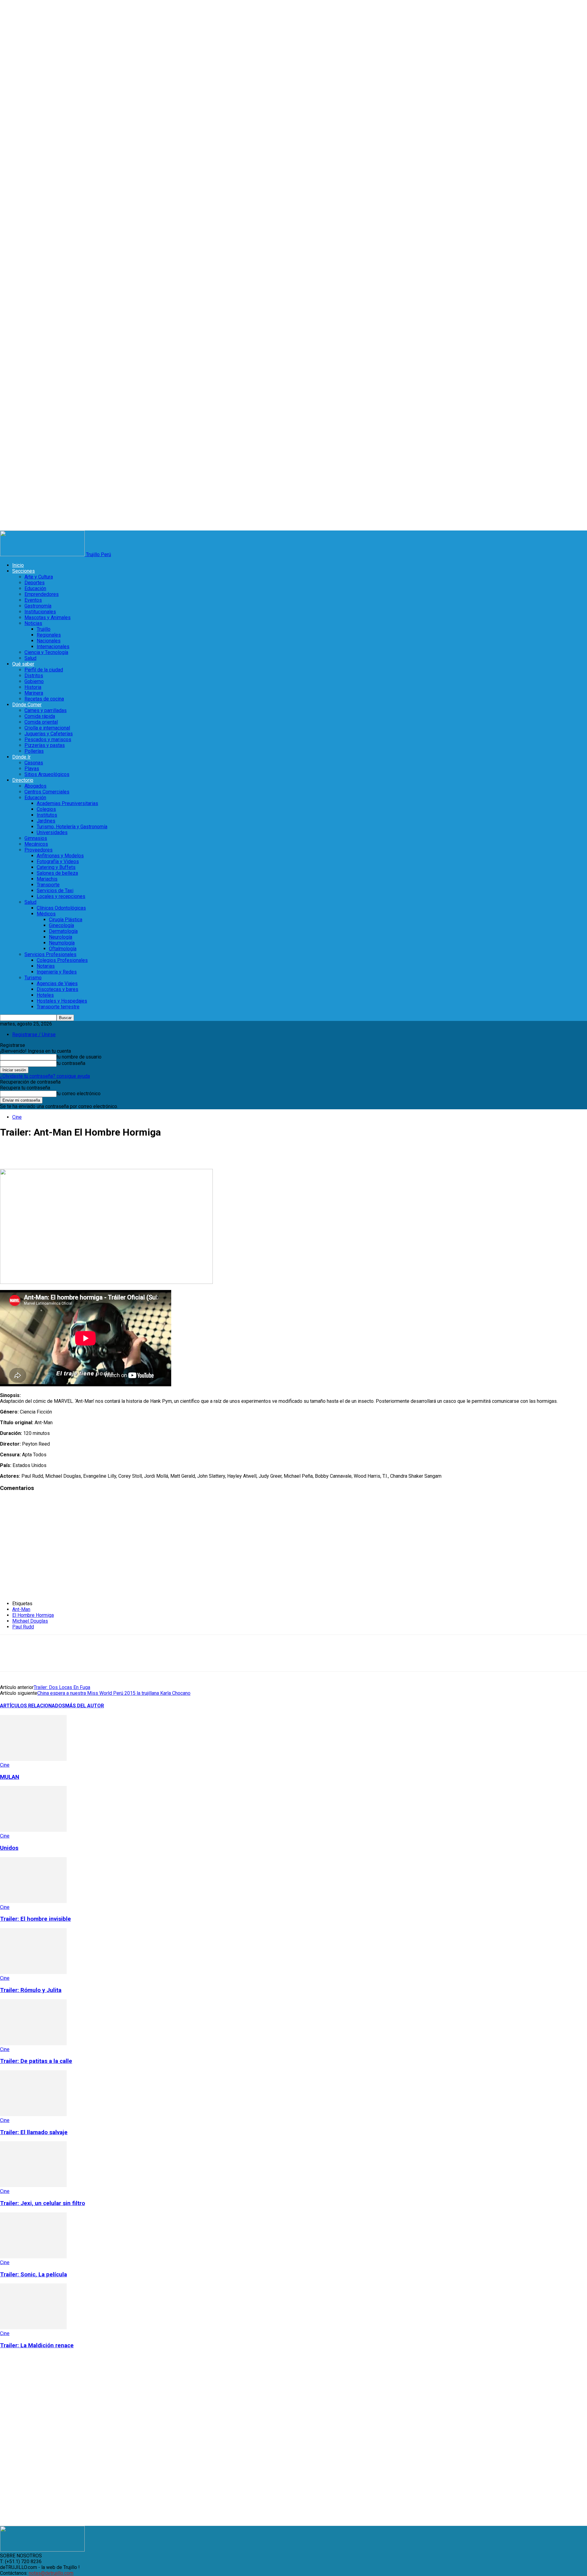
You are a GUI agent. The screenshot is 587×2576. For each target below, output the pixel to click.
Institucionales (40, 612)
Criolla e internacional (47, 728)
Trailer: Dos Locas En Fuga (62, 1687)
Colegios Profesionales (62, 960)
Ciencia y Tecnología (46, 652)
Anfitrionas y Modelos (60, 856)
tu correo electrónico (79, 1094)
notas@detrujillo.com (51, 2573)
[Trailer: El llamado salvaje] (33, 2114)
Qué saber (23, 664)
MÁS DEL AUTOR (85, 1706)
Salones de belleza (57, 873)
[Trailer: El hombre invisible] (33, 1901)
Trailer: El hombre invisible (35, 1919)
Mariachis (47, 879)
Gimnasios (36, 838)
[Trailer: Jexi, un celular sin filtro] (33, 2185)
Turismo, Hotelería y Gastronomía (72, 827)
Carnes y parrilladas (46, 710)
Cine (17, 1117)
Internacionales (53, 647)
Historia (33, 687)
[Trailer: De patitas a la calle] (33, 2044)
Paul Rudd (23, 1627)
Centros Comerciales (47, 792)
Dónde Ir (21, 757)
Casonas (34, 763)
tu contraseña (71, 1063)
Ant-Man (21, 1609)
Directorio (23, 780)
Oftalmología (63, 949)
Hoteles (45, 995)
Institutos (47, 815)
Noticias (33, 623)
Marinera (34, 693)
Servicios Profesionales (50, 954)
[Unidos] (33, 1830)
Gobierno (34, 681)
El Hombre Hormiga (33, 1615)
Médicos (46, 914)
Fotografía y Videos (58, 861)
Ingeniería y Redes (57, 972)
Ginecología (61, 925)
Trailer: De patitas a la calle (36, 2061)
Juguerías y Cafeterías (49, 734)
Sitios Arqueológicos (47, 774)
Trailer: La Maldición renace (37, 2345)
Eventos (33, 600)
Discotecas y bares (57, 989)
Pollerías (34, 751)
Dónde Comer (27, 705)
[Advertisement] (98, 1549)
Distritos (34, 676)
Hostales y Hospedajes (62, 1001)
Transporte (48, 885)
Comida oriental (41, 722)
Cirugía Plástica (66, 920)
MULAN (10, 1777)
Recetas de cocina (44, 699)
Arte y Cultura (39, 577)
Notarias (46, 966)
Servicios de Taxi (55, 891)
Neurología (61, 937)
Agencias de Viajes (57, 983)
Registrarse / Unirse (34, 1035)
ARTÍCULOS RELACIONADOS (33, 1706)
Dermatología (63, 931)
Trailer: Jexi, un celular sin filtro (42, 2203)
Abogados (35, 786)
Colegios (46, 809)
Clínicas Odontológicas (61, 908)
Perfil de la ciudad (44, 670)
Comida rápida (40, 716)
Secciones (24, 571)
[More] (183, 1151)
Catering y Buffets (56, 867)
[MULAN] (33, 1759)
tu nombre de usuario (79, 1057)
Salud (30, 658)
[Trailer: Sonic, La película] (33, 2257)
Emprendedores (42, 594)
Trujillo (44, 629)
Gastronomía (38, 606)
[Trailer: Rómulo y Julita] (33, 1972)
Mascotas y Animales (48, 617)
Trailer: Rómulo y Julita (31, 1990)
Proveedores (39, 850)
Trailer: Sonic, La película (33, 2275)
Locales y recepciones (61, 896)
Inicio (18, 565)
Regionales (49, 635)
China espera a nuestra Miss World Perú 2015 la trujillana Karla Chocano (114, 1693)
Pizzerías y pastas (45, 745)
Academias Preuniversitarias (67, 803)
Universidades (52, 832)
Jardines (46, 821)
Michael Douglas (30, 1621)
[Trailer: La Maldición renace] (33, 2328)
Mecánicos (36, 844)
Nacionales (49, 641)
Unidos (9, 1848)
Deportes (35, 583)
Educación (35, 588)
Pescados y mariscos (48, 739)
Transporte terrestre (58, 1007)
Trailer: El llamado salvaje (34, 2132)
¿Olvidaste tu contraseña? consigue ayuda (45, 1076)
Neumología (62, 943)
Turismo (33, 978)
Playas (32, 769)
